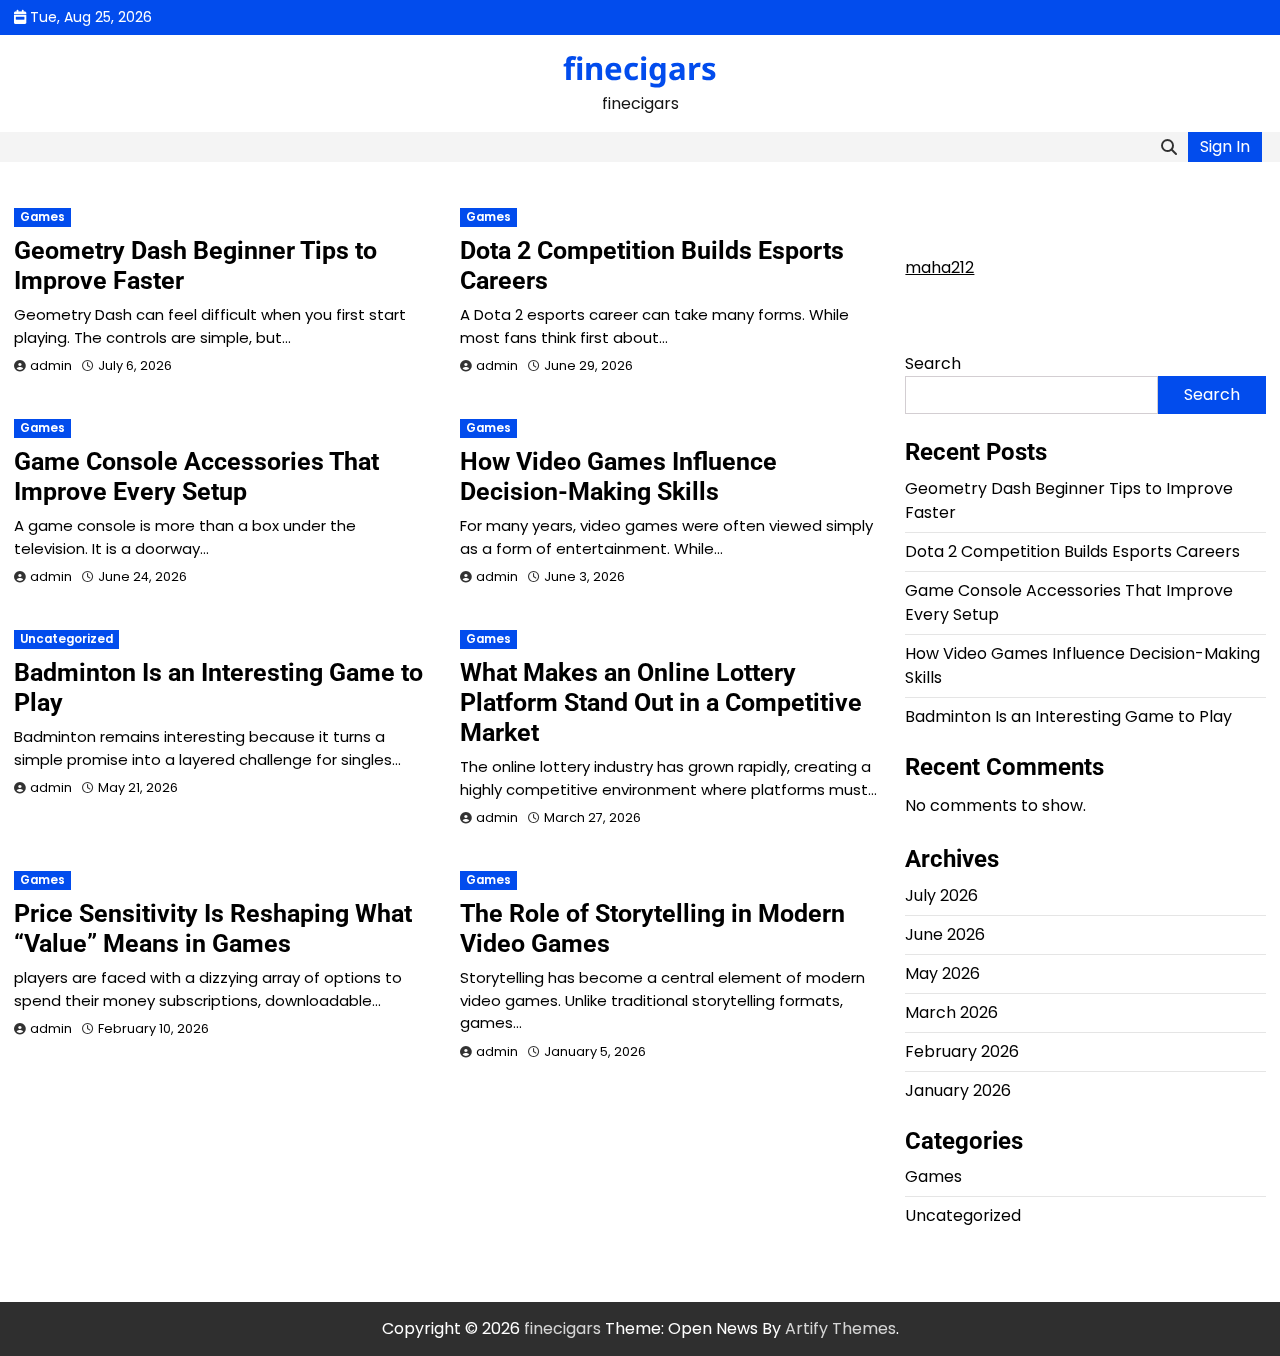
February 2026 (962, 1051)
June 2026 (945, 934)
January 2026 (958, 1090)
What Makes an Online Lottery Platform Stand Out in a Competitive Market (661, 702)
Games (42, 217)
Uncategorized (66, 639)
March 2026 (951, 1012)
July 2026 (941, 895)
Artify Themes (840, 1328)
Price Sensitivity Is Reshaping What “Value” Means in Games (213, 928)
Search (933, 363)
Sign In (1225, 146)
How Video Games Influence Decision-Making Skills (618, 476)
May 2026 (942, 973)
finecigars (640, 68)
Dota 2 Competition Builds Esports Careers (1072, 551)
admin (51, 365)
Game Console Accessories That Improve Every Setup (196, 476)
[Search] (1169, 147)
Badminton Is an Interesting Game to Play (1068, 716)
